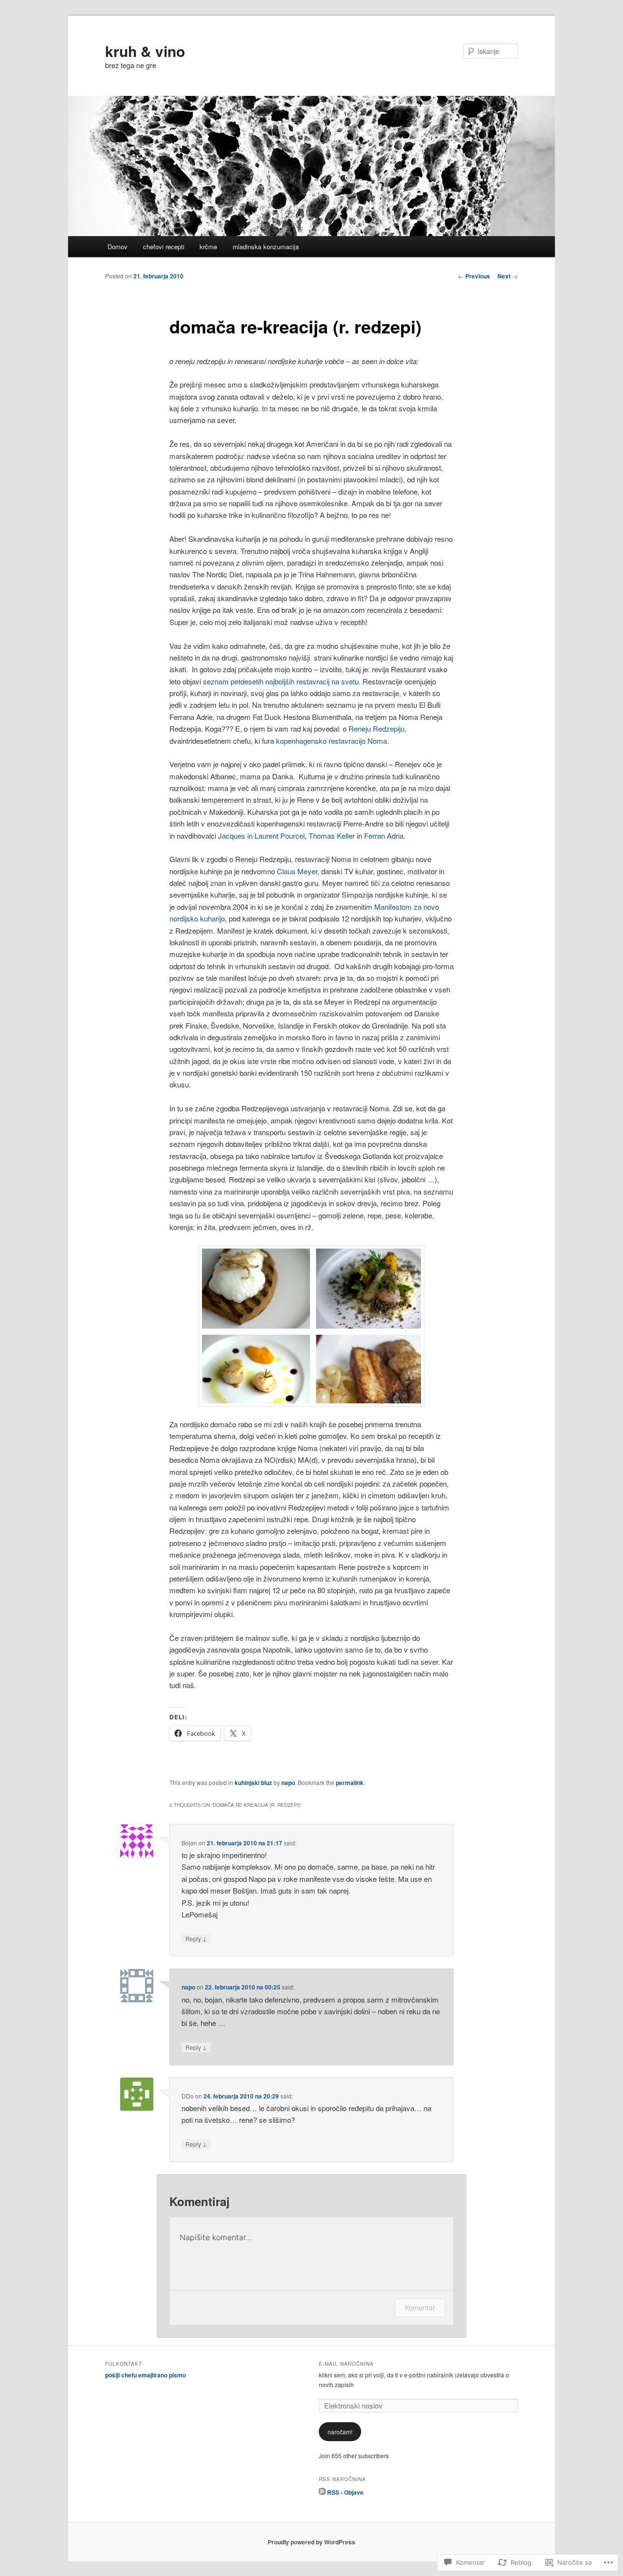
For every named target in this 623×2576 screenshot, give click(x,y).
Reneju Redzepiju (376, 728)
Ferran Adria (384, 836)
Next (508, 276)
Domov (118, 247)
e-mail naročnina (346, 2364)
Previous (474, 276)
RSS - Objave (345, 2492)
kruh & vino (145, 51)
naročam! (340, 2432)
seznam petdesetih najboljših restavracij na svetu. (282, 681)
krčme (208, 247)
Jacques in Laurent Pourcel (261, 836)
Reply (196, 1938)
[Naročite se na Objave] (322, 2492)
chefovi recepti (164, 247)
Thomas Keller (332, 836)
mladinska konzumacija (266, 247)
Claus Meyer (297, 871)
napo (288, 1783)
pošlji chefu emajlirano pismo (146, 2375)
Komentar (420, 2308)
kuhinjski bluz (253, 1783)
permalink (350, 1783)
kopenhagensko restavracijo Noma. (332, 741)
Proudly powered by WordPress (311, 2542)
